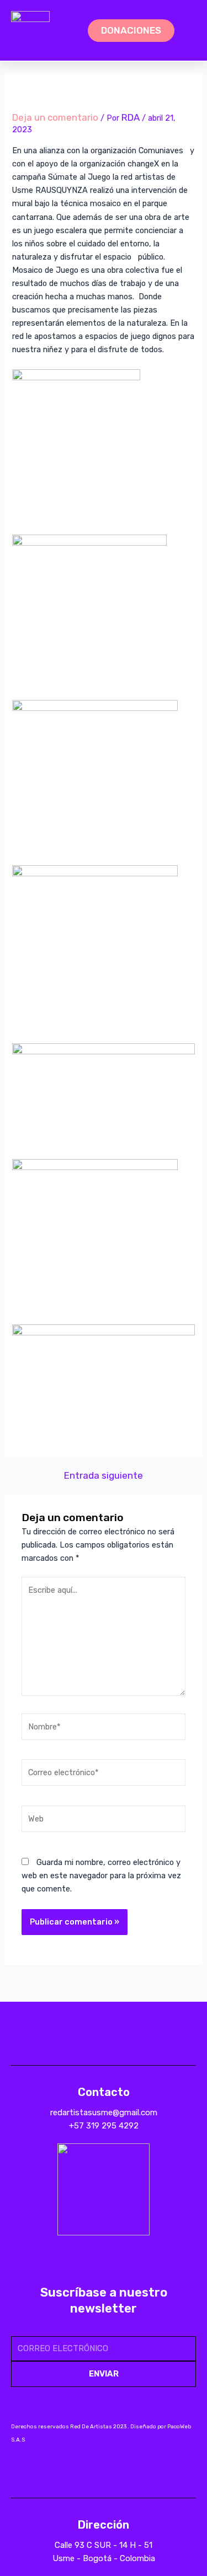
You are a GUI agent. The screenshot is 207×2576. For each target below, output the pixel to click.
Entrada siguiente (104, 1476)
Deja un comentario (55, 117)
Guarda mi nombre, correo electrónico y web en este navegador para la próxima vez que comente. (101, 1876)
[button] (67, 31)
